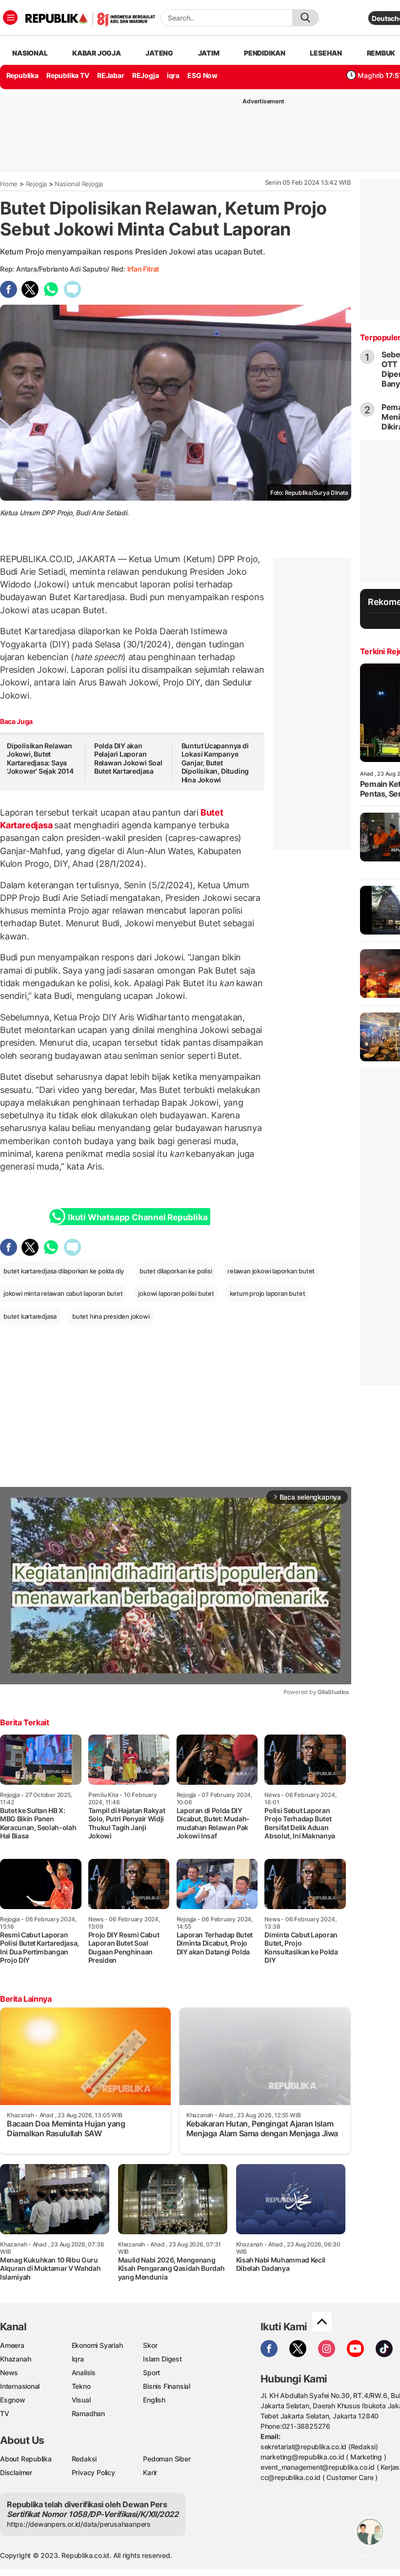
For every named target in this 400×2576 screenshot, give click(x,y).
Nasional (30, 53)
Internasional (20, 2386)
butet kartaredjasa (30, 1316)
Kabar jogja (97, 53)
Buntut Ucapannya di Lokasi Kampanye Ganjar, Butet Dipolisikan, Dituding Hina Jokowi (215, 763)
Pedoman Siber (167, 2459)
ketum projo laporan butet (268, 1293)
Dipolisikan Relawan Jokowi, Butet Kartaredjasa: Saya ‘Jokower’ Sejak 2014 (40, 759)
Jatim (209, 53)
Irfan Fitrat (143, 269)
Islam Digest (162, 2359)
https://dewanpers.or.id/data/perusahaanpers (79, 2524)
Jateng (159, 53)
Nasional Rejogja (79, 184)
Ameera (12, 2345)
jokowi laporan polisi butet (176, 1293)
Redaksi (84, 2459)
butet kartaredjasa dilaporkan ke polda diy (64, 1271)
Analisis (84, 2372)
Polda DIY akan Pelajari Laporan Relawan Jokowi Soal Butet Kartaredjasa (128, 759)
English (154, 2400)
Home (9, 184)
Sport (151, 2372)
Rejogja (37, 184)
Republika (22, 75)
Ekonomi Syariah (97, 2345)
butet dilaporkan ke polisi (176, 1271)
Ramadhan (88, 2413)
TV (5, 2413)
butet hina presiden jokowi (111, 1316)
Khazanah (15, 2359)
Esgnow (13, 2400)
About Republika (26, 2459)
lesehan (326, 53)
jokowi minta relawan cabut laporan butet (63, 1293)
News (9, 2372)
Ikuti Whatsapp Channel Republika (138, 1217)
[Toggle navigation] (10, 18)
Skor (150, 2345)
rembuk (381, 53)
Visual (81, 2400)
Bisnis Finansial (167, 2386)
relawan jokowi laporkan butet (271, 1271)
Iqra (78, 2359)
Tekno (81, 2386)
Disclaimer (16, 2472)
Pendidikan (265, 53)
